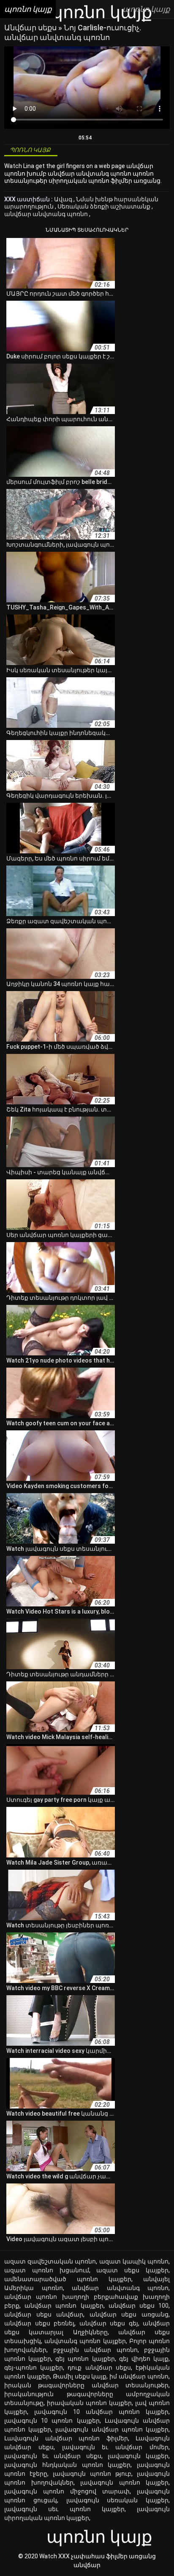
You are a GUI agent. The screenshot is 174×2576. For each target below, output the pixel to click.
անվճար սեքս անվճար (44, 2314)
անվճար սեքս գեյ (109, 2323)
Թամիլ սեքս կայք (80, 2376)
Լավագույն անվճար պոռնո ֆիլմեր (66, 2438)
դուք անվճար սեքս (99, 2368)
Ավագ (64, 199)
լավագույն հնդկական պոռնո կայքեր (67, 2465)
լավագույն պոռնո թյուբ (92, 2474)
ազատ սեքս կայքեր (132, 2270)
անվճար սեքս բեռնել (39, 2323)
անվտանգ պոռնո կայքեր (85, 2341)
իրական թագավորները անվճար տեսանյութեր (86, 2385)
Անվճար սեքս (31, 28)
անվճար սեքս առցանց (129, 2314)
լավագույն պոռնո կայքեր (124, 2482)
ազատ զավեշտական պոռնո (50, 2261)
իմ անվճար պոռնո (139, 2376)
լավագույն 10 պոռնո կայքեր (52, 2421)
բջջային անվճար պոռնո (95, 2350)
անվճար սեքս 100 (139, 2306)
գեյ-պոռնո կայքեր (34, 2368)
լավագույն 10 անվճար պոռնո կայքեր (101, 2412)
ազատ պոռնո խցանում (47, 2270)
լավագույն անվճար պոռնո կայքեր (112, 2429)
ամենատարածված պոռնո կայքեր (68, 2279)
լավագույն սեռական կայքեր (118, 2500)
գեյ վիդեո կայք (144, 2359)
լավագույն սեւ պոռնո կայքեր (64, 2509)
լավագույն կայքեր (138, 2456)
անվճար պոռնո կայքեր (64, 2306)
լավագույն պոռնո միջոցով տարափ (67, 2491)
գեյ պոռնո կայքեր (85, 2359)
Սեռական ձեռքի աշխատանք (105, 206)
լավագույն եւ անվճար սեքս (53, 2456)
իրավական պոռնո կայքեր (89, 2403)
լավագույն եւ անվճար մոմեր (115, 2447)
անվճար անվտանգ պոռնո (47, 214)
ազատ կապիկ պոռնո (134, 2261)
